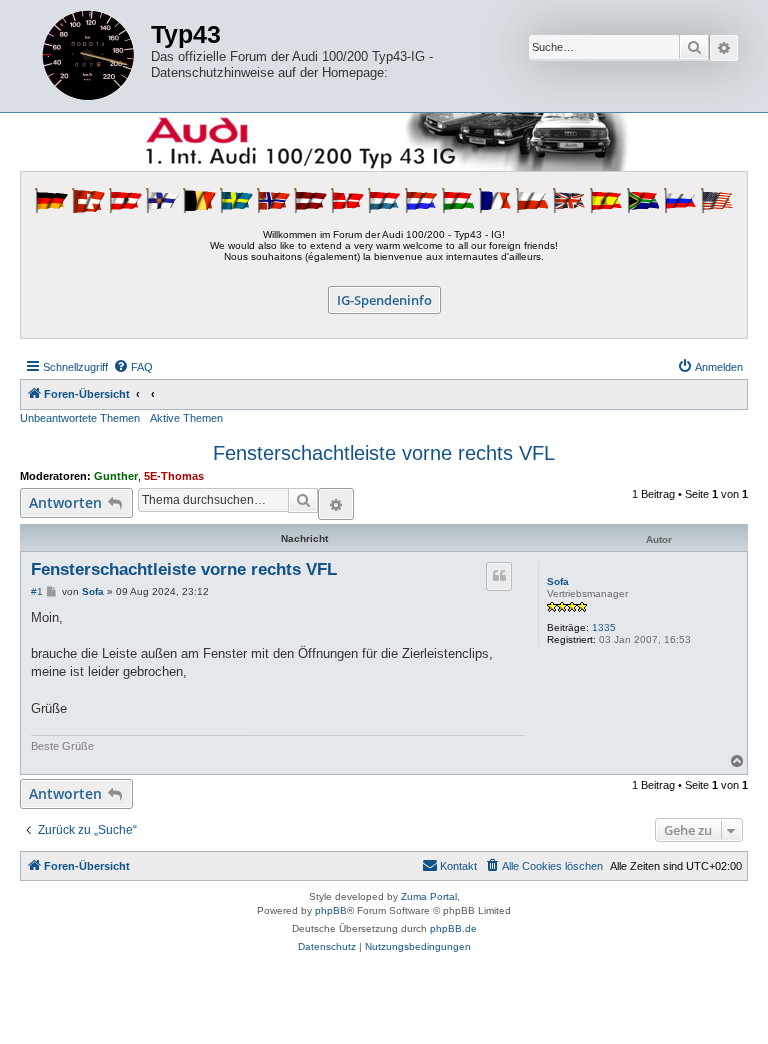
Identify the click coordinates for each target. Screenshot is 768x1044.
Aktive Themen (186, 418)
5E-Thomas (174, 476)
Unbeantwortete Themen (80, 418)
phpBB (331, 910)
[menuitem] (133, 367)
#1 (37, 591)
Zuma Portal (429, 896)
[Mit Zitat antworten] (499, 576)
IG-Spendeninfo (384, 300)
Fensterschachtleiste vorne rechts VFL (384, 453)
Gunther (116, 476)
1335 (604, 627)
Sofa (558, 581)
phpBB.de (453, 928)
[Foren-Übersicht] (88, 56)
